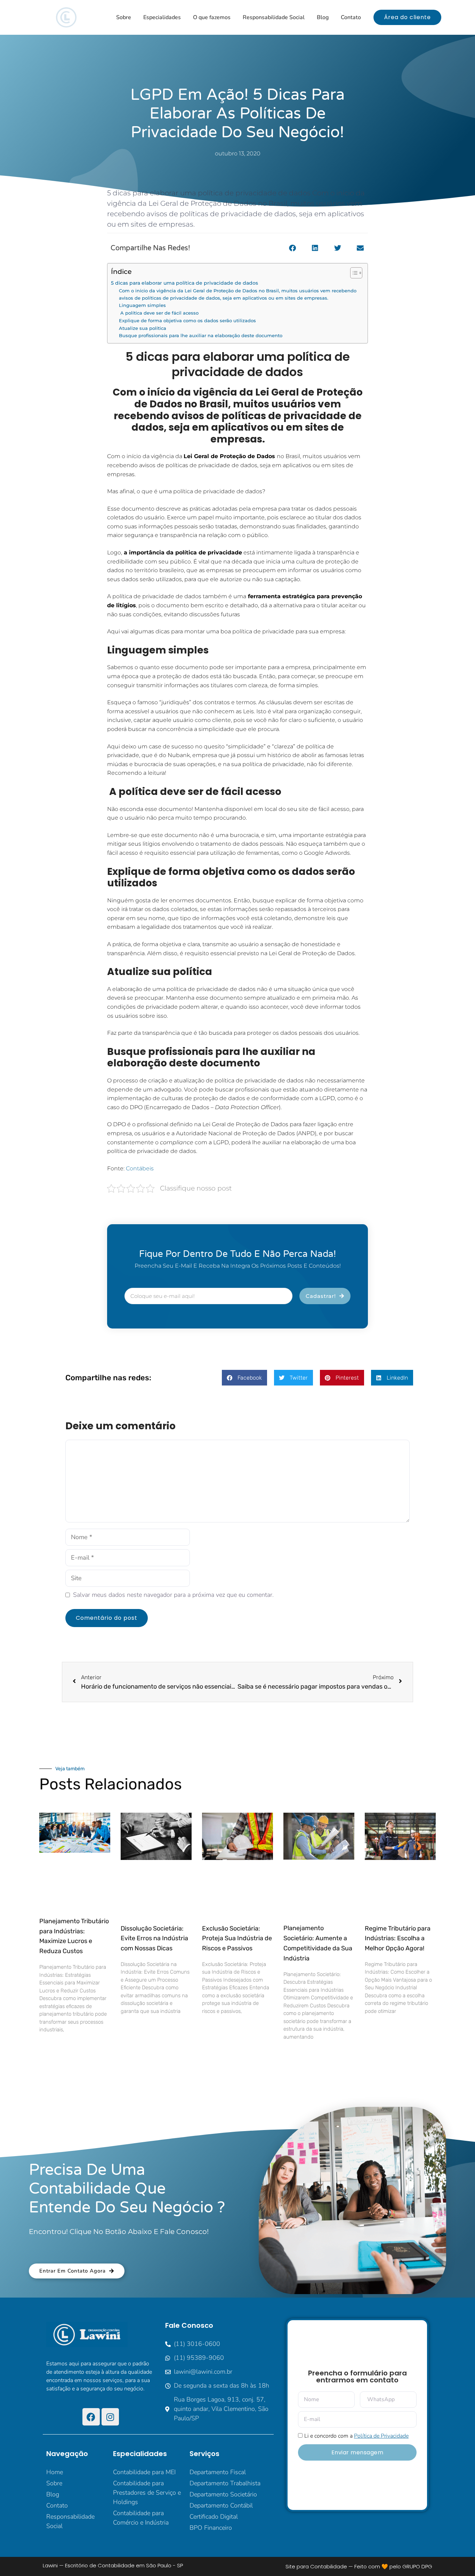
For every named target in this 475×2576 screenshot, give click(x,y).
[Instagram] (110, 2417)
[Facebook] (91, 2417)
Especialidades (162, 17)
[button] (292, 248)
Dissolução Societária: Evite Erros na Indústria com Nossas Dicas (154, 1939)
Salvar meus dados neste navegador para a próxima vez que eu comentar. (173, 1595)
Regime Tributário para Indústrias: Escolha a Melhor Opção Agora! (398, 1939)
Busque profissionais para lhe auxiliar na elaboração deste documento (201, 335)
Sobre (124, 17)
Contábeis (140, 1168)
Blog (323, 17)
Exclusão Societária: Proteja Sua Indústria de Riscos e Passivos (237, 1939)
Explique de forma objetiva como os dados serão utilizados (187, 320)
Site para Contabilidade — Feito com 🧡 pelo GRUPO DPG (359, 2566)
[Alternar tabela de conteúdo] (353, 273)
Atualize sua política (143, 328)
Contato (351, 17)
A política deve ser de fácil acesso (159, 313)
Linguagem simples (142, 305)
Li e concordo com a (356, 2436)
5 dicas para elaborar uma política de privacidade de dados (184, 283)
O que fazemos (212, 17)
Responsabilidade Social (274, 17)
